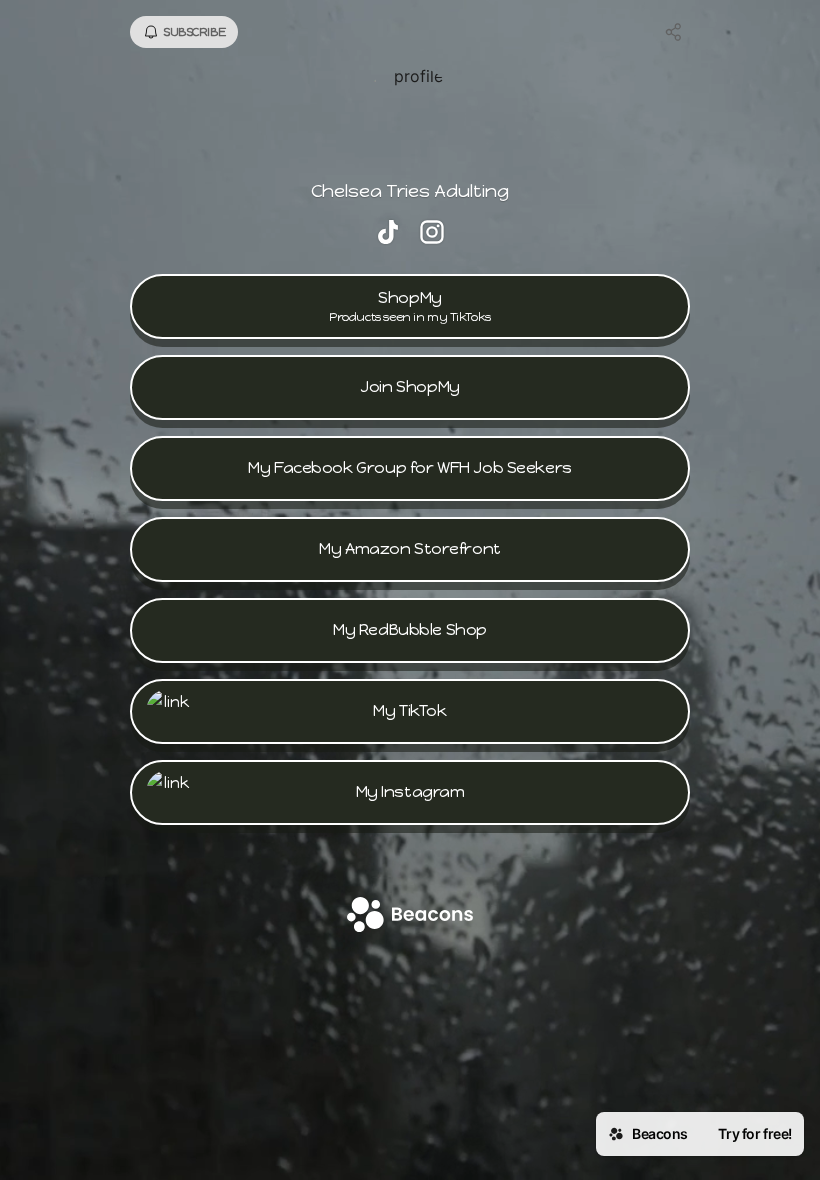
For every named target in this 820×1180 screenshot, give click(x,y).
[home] (410, 916)
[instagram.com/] (432, 234)
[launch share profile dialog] (674, 32)
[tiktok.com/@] (388, 234)
